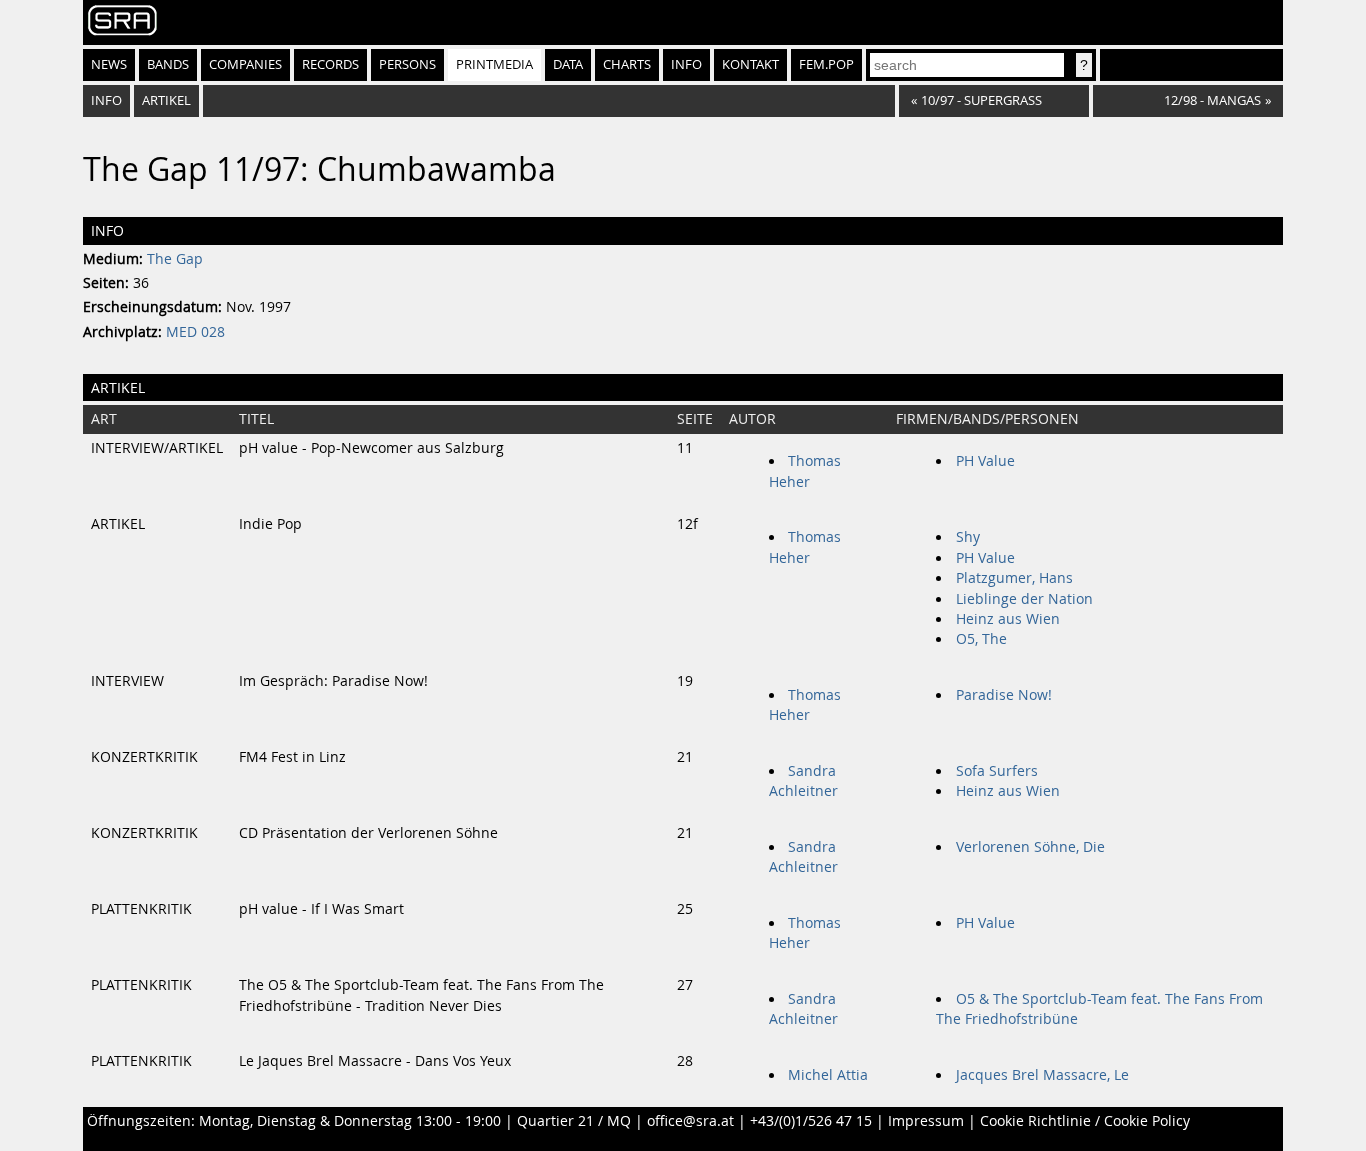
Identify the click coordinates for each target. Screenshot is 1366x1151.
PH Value (985, 461)
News (109, 64)
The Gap (175, 259)
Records (330, 64)
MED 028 (195, 332)
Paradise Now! (1004, 695)
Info (686, 64)
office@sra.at (690, 1121)
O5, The (981, 639)
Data (568, 64)
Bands (168, 64)
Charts (627, 64)
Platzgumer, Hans (1014, 578)
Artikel (166, 100)
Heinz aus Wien (1008, 619)
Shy (968, 537)
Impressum (926, 1121)
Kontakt (750, 64)
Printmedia (494, 64)
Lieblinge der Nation (1024, 599)
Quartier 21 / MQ (574, 1121)
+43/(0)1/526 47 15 (811, 1121)
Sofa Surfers (997, 771)
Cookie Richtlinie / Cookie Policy (1085, 1121)
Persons (407, 64)
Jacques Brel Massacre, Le (1042, 1075)
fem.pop (826, 64)
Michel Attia (828, 1075)
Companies (245, 64)
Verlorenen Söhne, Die (1030, 847)
